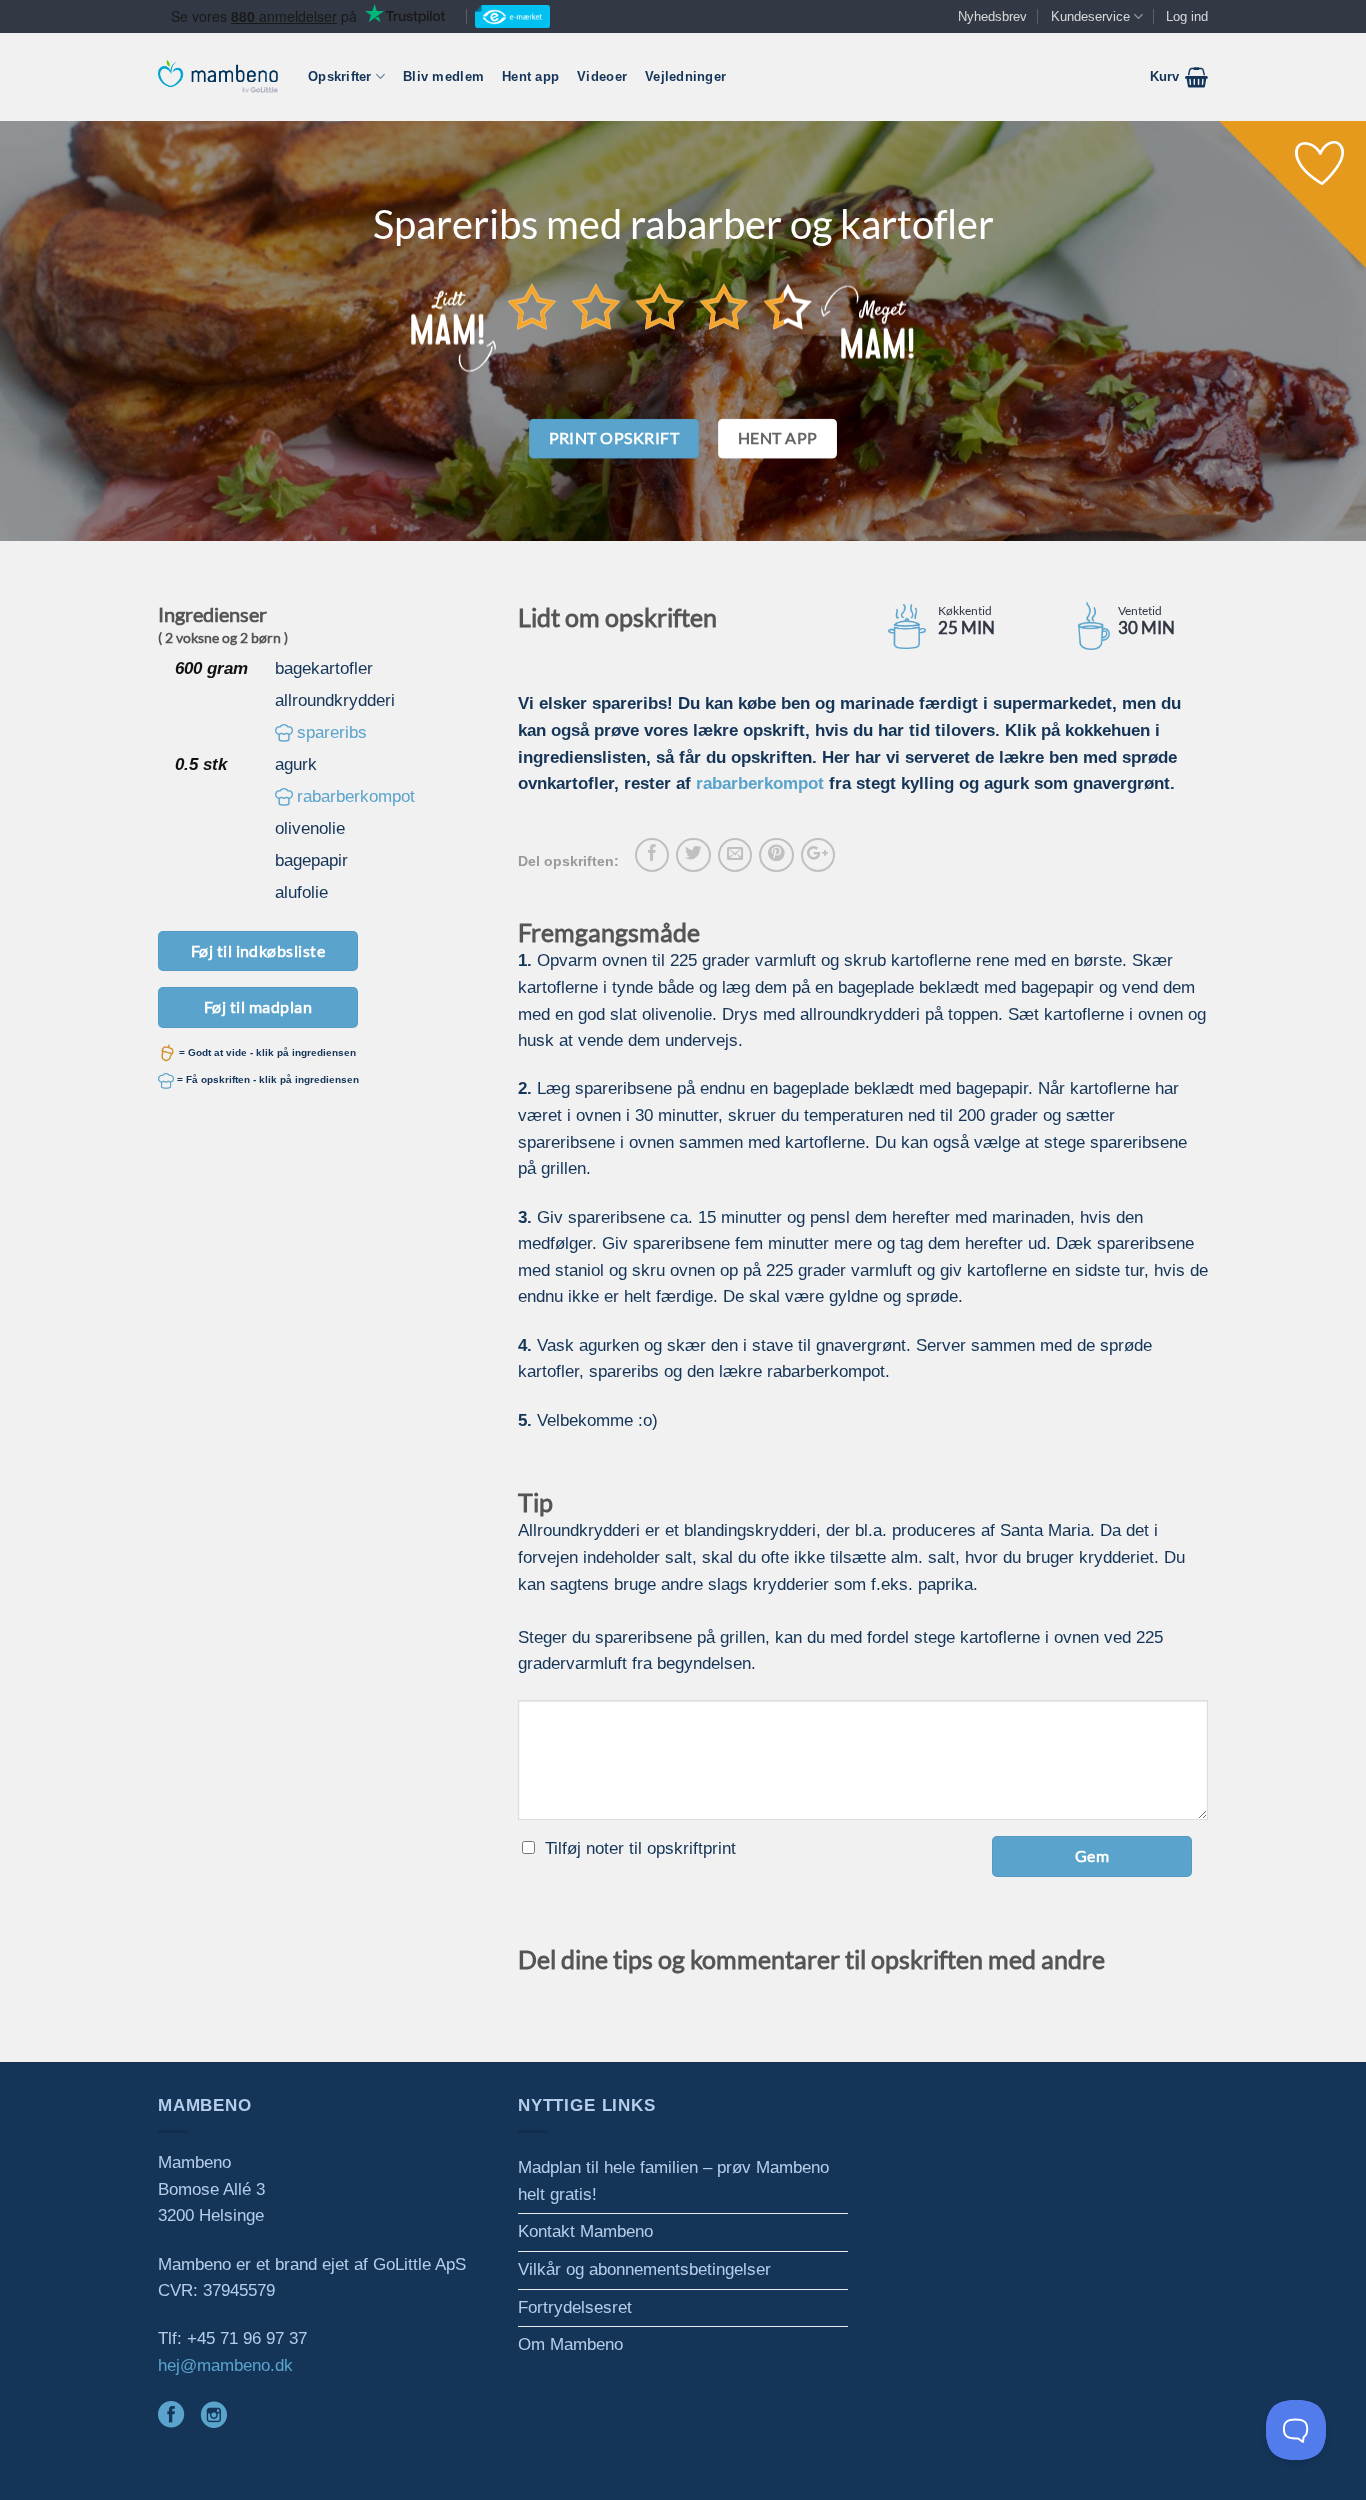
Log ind (1187, 16)
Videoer (602, 76)
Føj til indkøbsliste (258, 950)
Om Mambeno (570, 2344)
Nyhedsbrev (992, 16)
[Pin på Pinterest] (776, 855)
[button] (1179, 77)
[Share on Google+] (818, 855)
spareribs (332, 732)
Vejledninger (685, 76)
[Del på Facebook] (652, 855)
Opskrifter (340, 76)
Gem (1092, 1855)
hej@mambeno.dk (225, 2365)
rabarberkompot (356, 796)
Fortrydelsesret (575, 2307)
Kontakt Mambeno (585, 2231)
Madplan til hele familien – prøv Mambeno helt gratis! (673, 2181)
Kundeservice (1090, 16)
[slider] (660, 306)
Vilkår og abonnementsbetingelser (644, 2269)
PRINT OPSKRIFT (614, 438)
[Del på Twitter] (693, 855)
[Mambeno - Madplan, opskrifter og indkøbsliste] (218, 76)
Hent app (530, 76)
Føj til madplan (258, 1006)
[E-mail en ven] (735, 855)
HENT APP (778, 438)
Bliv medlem (443, 76)
